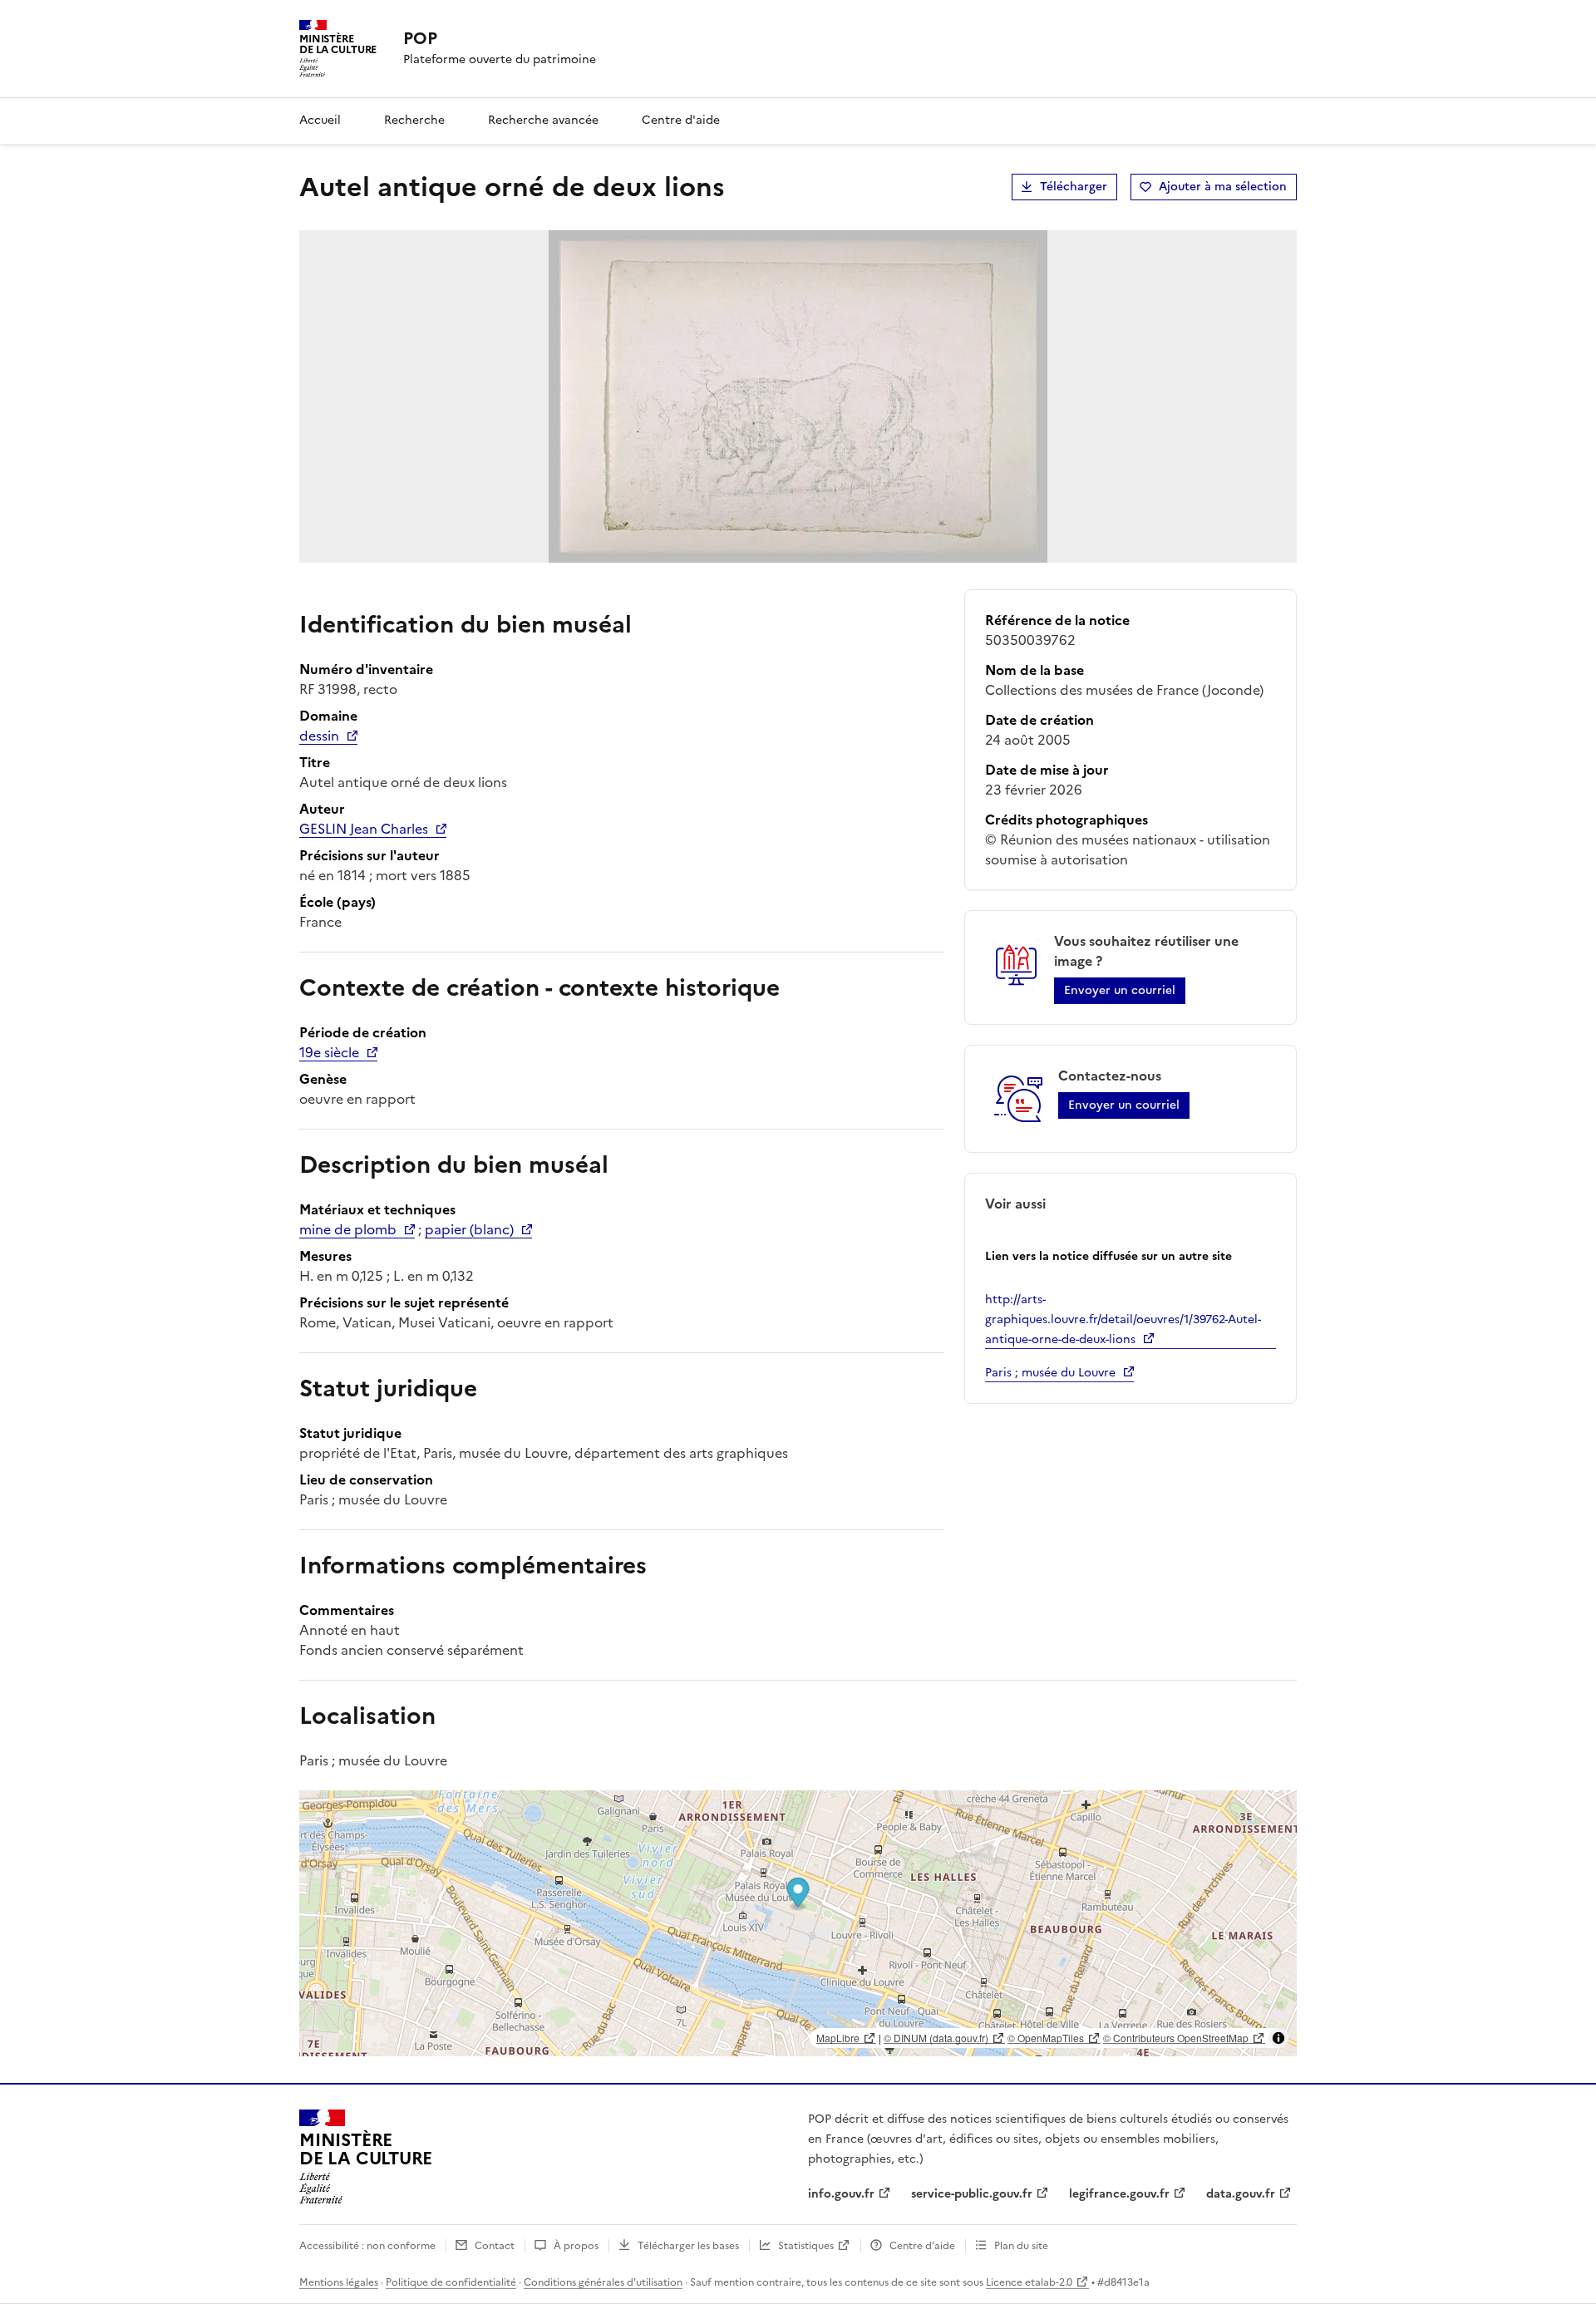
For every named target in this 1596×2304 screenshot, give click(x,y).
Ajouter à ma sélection (1223, 187)
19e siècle (329, 1052)
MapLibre (838, 2038)
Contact (495, 2246)
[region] (798, 1923)
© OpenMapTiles (1046, 2038)
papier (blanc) (469, 1229)
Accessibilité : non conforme (367, 2246)
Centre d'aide (681, 120)
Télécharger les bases (688, 2246)
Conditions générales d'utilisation (603, 2282)
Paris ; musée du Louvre (1050, 1373)
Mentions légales (339, 2282)
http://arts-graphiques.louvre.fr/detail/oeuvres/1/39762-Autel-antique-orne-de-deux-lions (1123, 1319)
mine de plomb (348, 1229)
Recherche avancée (543, 120)
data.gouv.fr (1241, 2194)
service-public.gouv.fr (972, 2194)
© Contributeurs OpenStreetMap (1176, 2038)
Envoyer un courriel (1120, 990)
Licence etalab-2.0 (1029, 2282)
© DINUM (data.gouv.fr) (936, 2038)
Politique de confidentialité (451, 2282)
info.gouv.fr (841, 2194)
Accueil (320, 120)
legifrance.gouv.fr (1119, 2194)
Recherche (414, 120)
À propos (576, 2246)
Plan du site (1021, 2246)
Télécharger (1074, 187)
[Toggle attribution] (1278, 2038)
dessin (319, 736)
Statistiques (806, 2246)
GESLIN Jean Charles (364, 829)
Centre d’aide (922, 2246)
